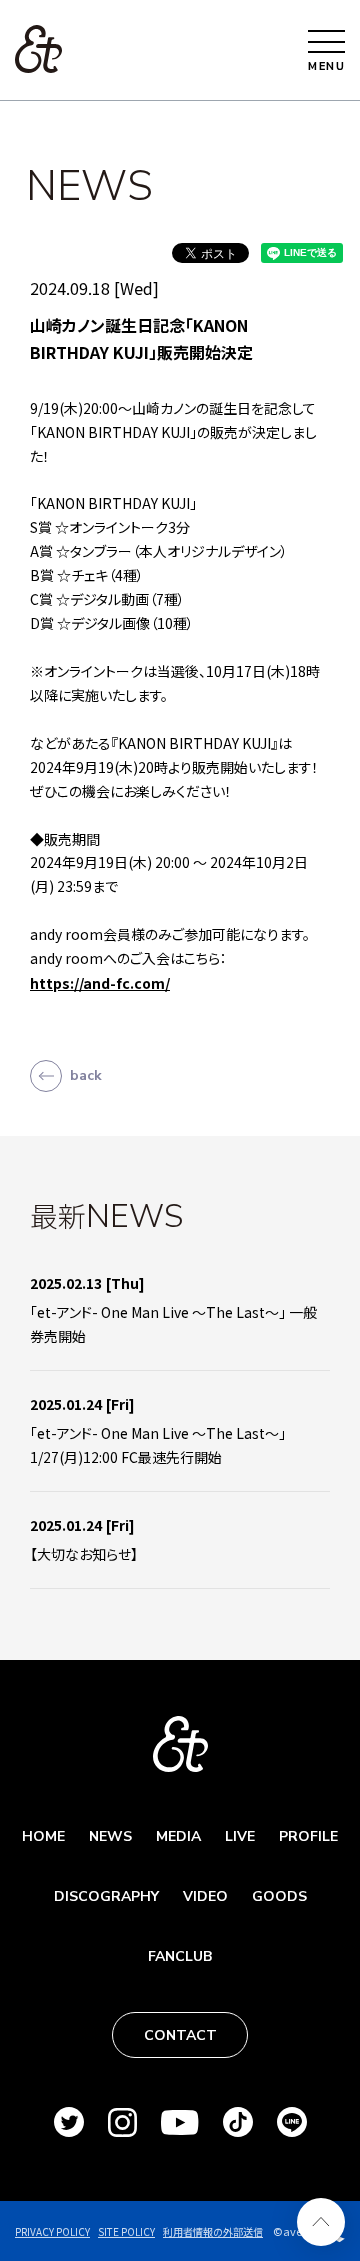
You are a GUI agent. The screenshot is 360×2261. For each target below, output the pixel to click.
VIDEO (205, 1896)
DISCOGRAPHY (106, 1896)
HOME (43, 1836)
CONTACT (180, 2035)
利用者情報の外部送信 (213, 2231)
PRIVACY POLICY (52, 2231)
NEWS (110, 1836)
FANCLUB (180, 1956)
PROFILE (308, 1836)
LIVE (240, 1836)
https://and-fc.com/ (100, 983)
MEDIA (178, 1836)
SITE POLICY (126, 2231)
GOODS (279, 1896)
